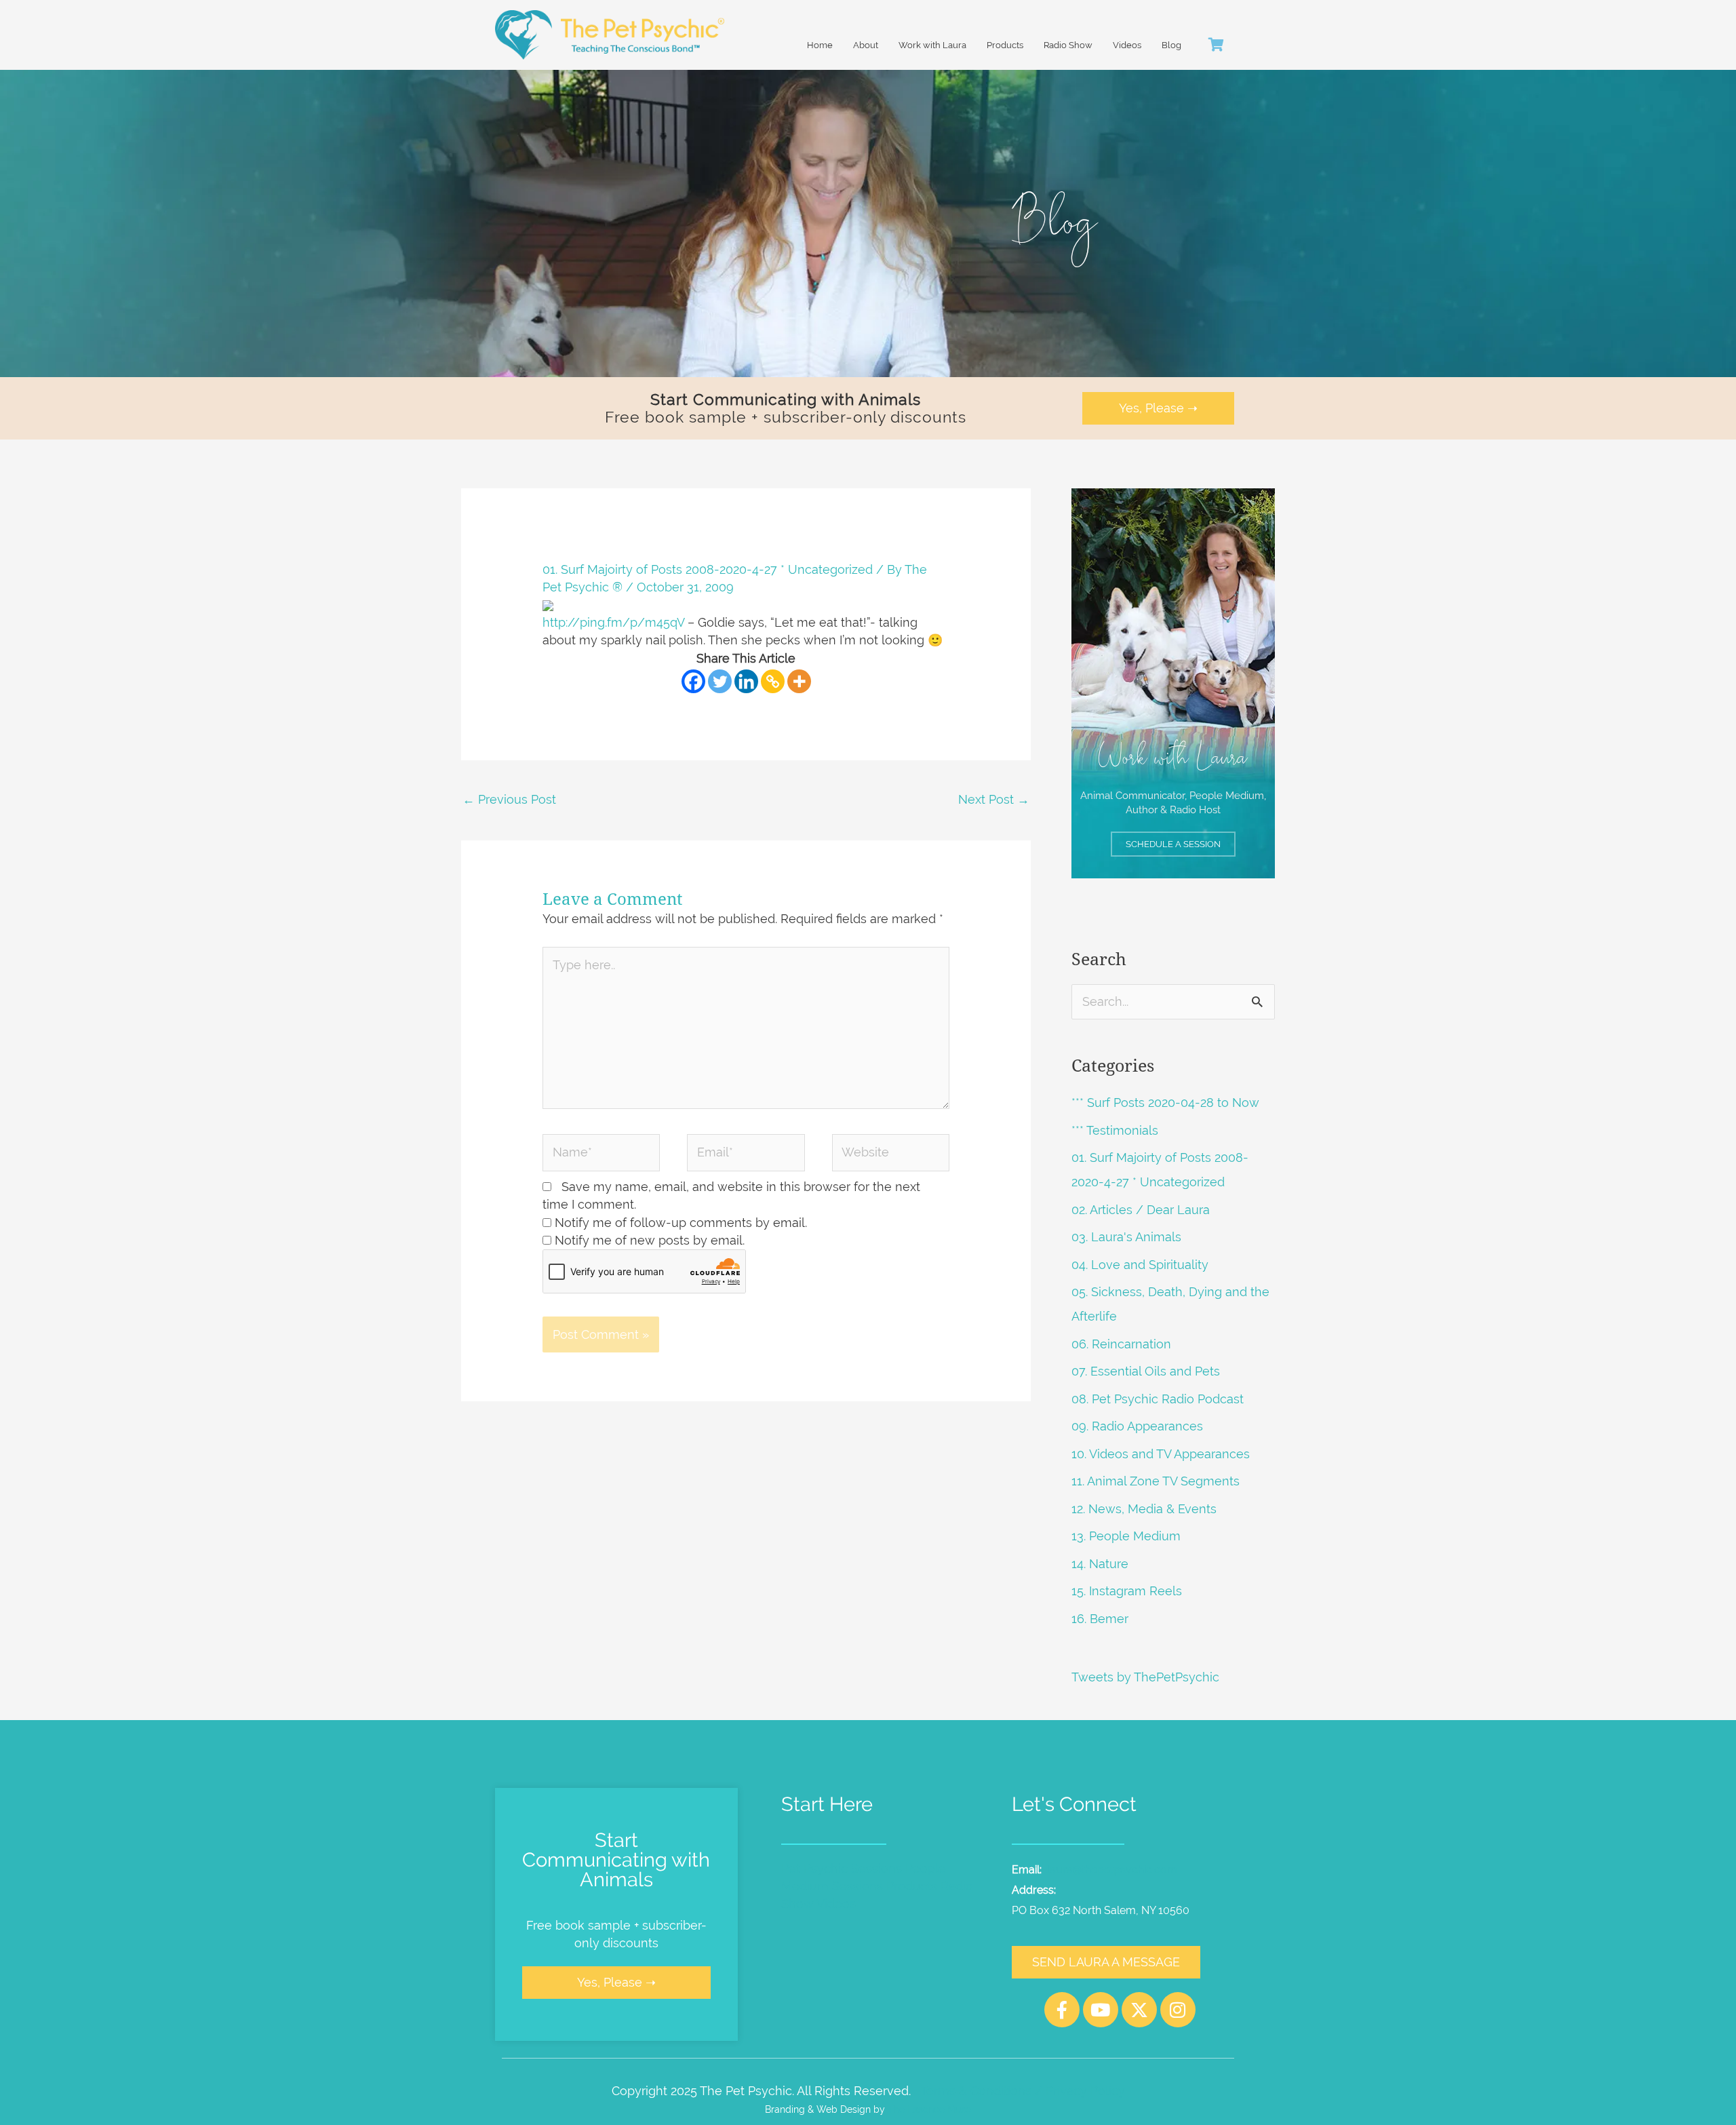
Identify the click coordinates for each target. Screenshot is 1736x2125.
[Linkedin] (746, 681)
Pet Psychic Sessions (842, 1868)
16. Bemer (1100, 1619)
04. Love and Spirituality (1140, 1265)
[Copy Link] (773, 681)
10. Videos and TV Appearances (1161, 1454)
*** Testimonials (1115, 1130)
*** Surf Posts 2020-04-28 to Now (1165, 1103)
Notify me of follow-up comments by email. (681, 1223)
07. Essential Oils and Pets (1146, 1371)
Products (1005, 45)
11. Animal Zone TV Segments (1156, 1481)
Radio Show (1068, 45)
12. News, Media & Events (1144, 1509)
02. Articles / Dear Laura (1141, 1210)
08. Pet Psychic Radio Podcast (1158, 1399)
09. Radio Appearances (1137, 1426)
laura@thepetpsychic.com (1112, 1870)
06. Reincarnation (1121, 1344)
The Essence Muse (929, 2109)
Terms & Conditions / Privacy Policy (1023, 2091)
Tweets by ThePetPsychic (1145, 1677)
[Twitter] (720, 681)
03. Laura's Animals (1126, 1237)
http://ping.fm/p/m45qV (613, 622)
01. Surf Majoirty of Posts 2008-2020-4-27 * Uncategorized (708, 569)
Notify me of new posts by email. (650, 1240)
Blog (1171, 45)
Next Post (994, 799)
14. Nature (1100, 1564)
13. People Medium (1126, 1536)
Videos (1127, 45)
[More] (799, 681)
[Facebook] (693, 681)
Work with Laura (932, 45)
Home (820, 45)
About (866, 45)
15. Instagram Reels (1127, 1591)
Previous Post (509, 799)
